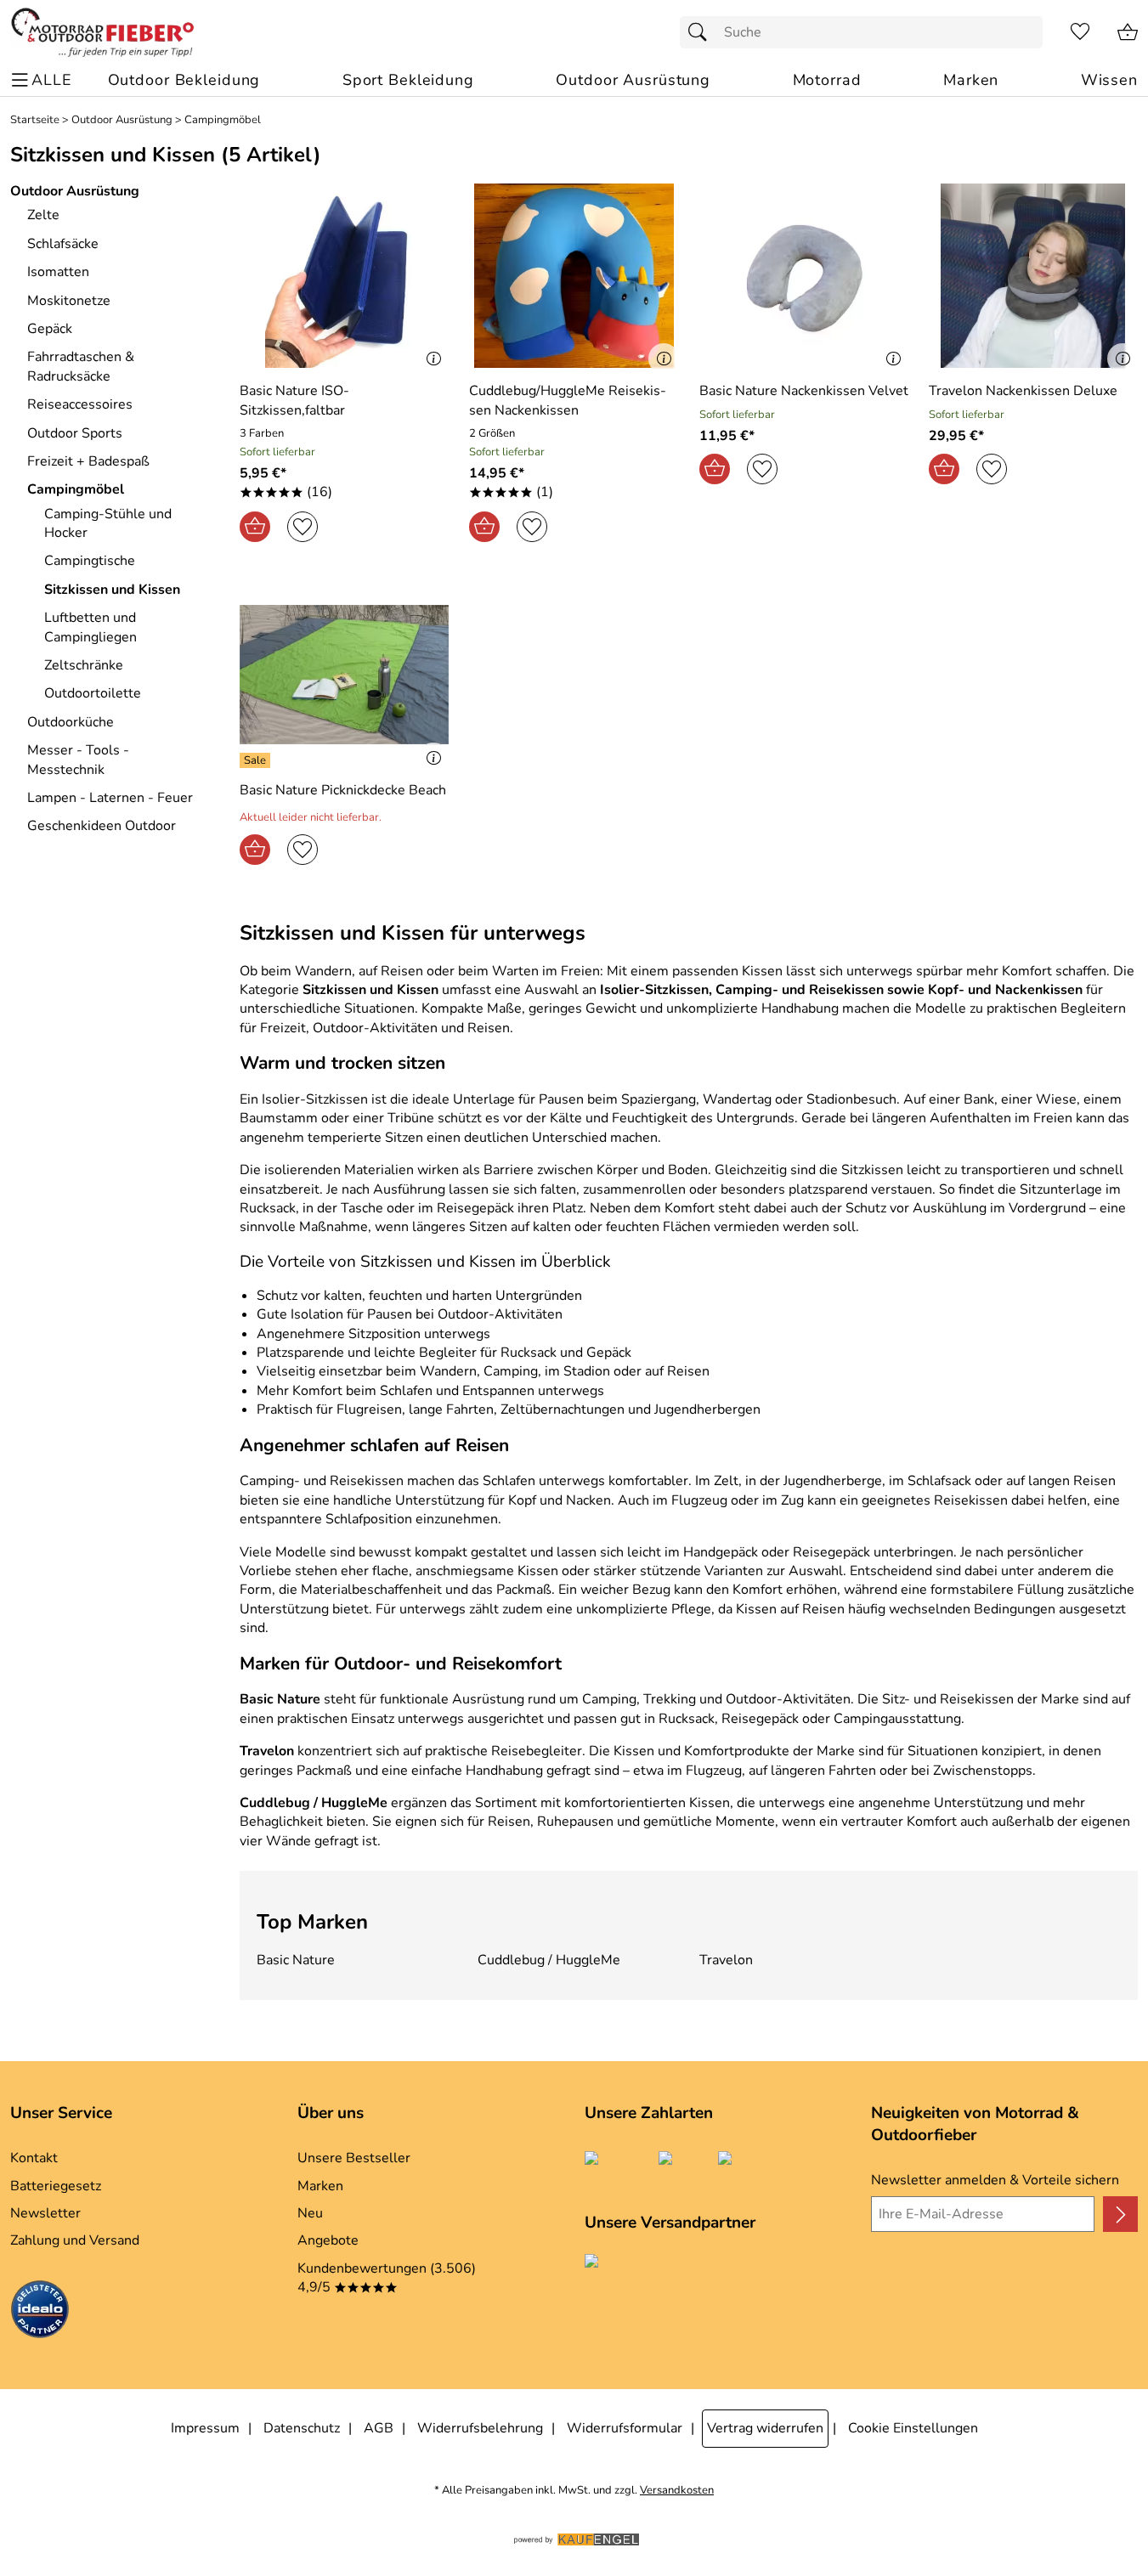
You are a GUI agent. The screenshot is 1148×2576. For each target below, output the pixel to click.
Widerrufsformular (625, 2428)
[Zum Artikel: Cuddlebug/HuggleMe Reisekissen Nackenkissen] (574, 276)
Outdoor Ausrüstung (122, 120)
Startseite (35, 120)
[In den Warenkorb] (255, 527)
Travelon (726, 1960)
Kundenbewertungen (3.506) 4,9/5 (387, 2278)
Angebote (328, 2240)
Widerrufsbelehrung (480, 2428)
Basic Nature (296, 1960)
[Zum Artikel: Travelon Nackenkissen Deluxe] (1033, 276)
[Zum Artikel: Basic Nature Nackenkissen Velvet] (804, 276)
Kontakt (34, 2158)
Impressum (205, 2428)
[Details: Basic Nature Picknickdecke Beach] (257, 760)
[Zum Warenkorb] (1128, 32)
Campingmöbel (223, 120)
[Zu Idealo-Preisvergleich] (40, 2312)
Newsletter (45, 2213)
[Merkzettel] (1080, 32)
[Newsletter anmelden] (1120, 2214)
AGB (379, 2428)
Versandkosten (677, 2491)
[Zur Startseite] (102, 32)
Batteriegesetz (56, 2186)
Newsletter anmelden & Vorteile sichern (995, 2180)
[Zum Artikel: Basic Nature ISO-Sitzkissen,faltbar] (344, 276)
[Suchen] (702, 32)
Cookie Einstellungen (913, 2428)
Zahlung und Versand (75, 2240)
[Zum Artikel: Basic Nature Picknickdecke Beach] (344, 675)
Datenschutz (302, 2428)
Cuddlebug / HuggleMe (549, 1960)
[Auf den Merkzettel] (303, 527)
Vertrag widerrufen (765, 2428)
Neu (310, 2213)
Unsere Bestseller (354, 2158)
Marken (320, 2186)
